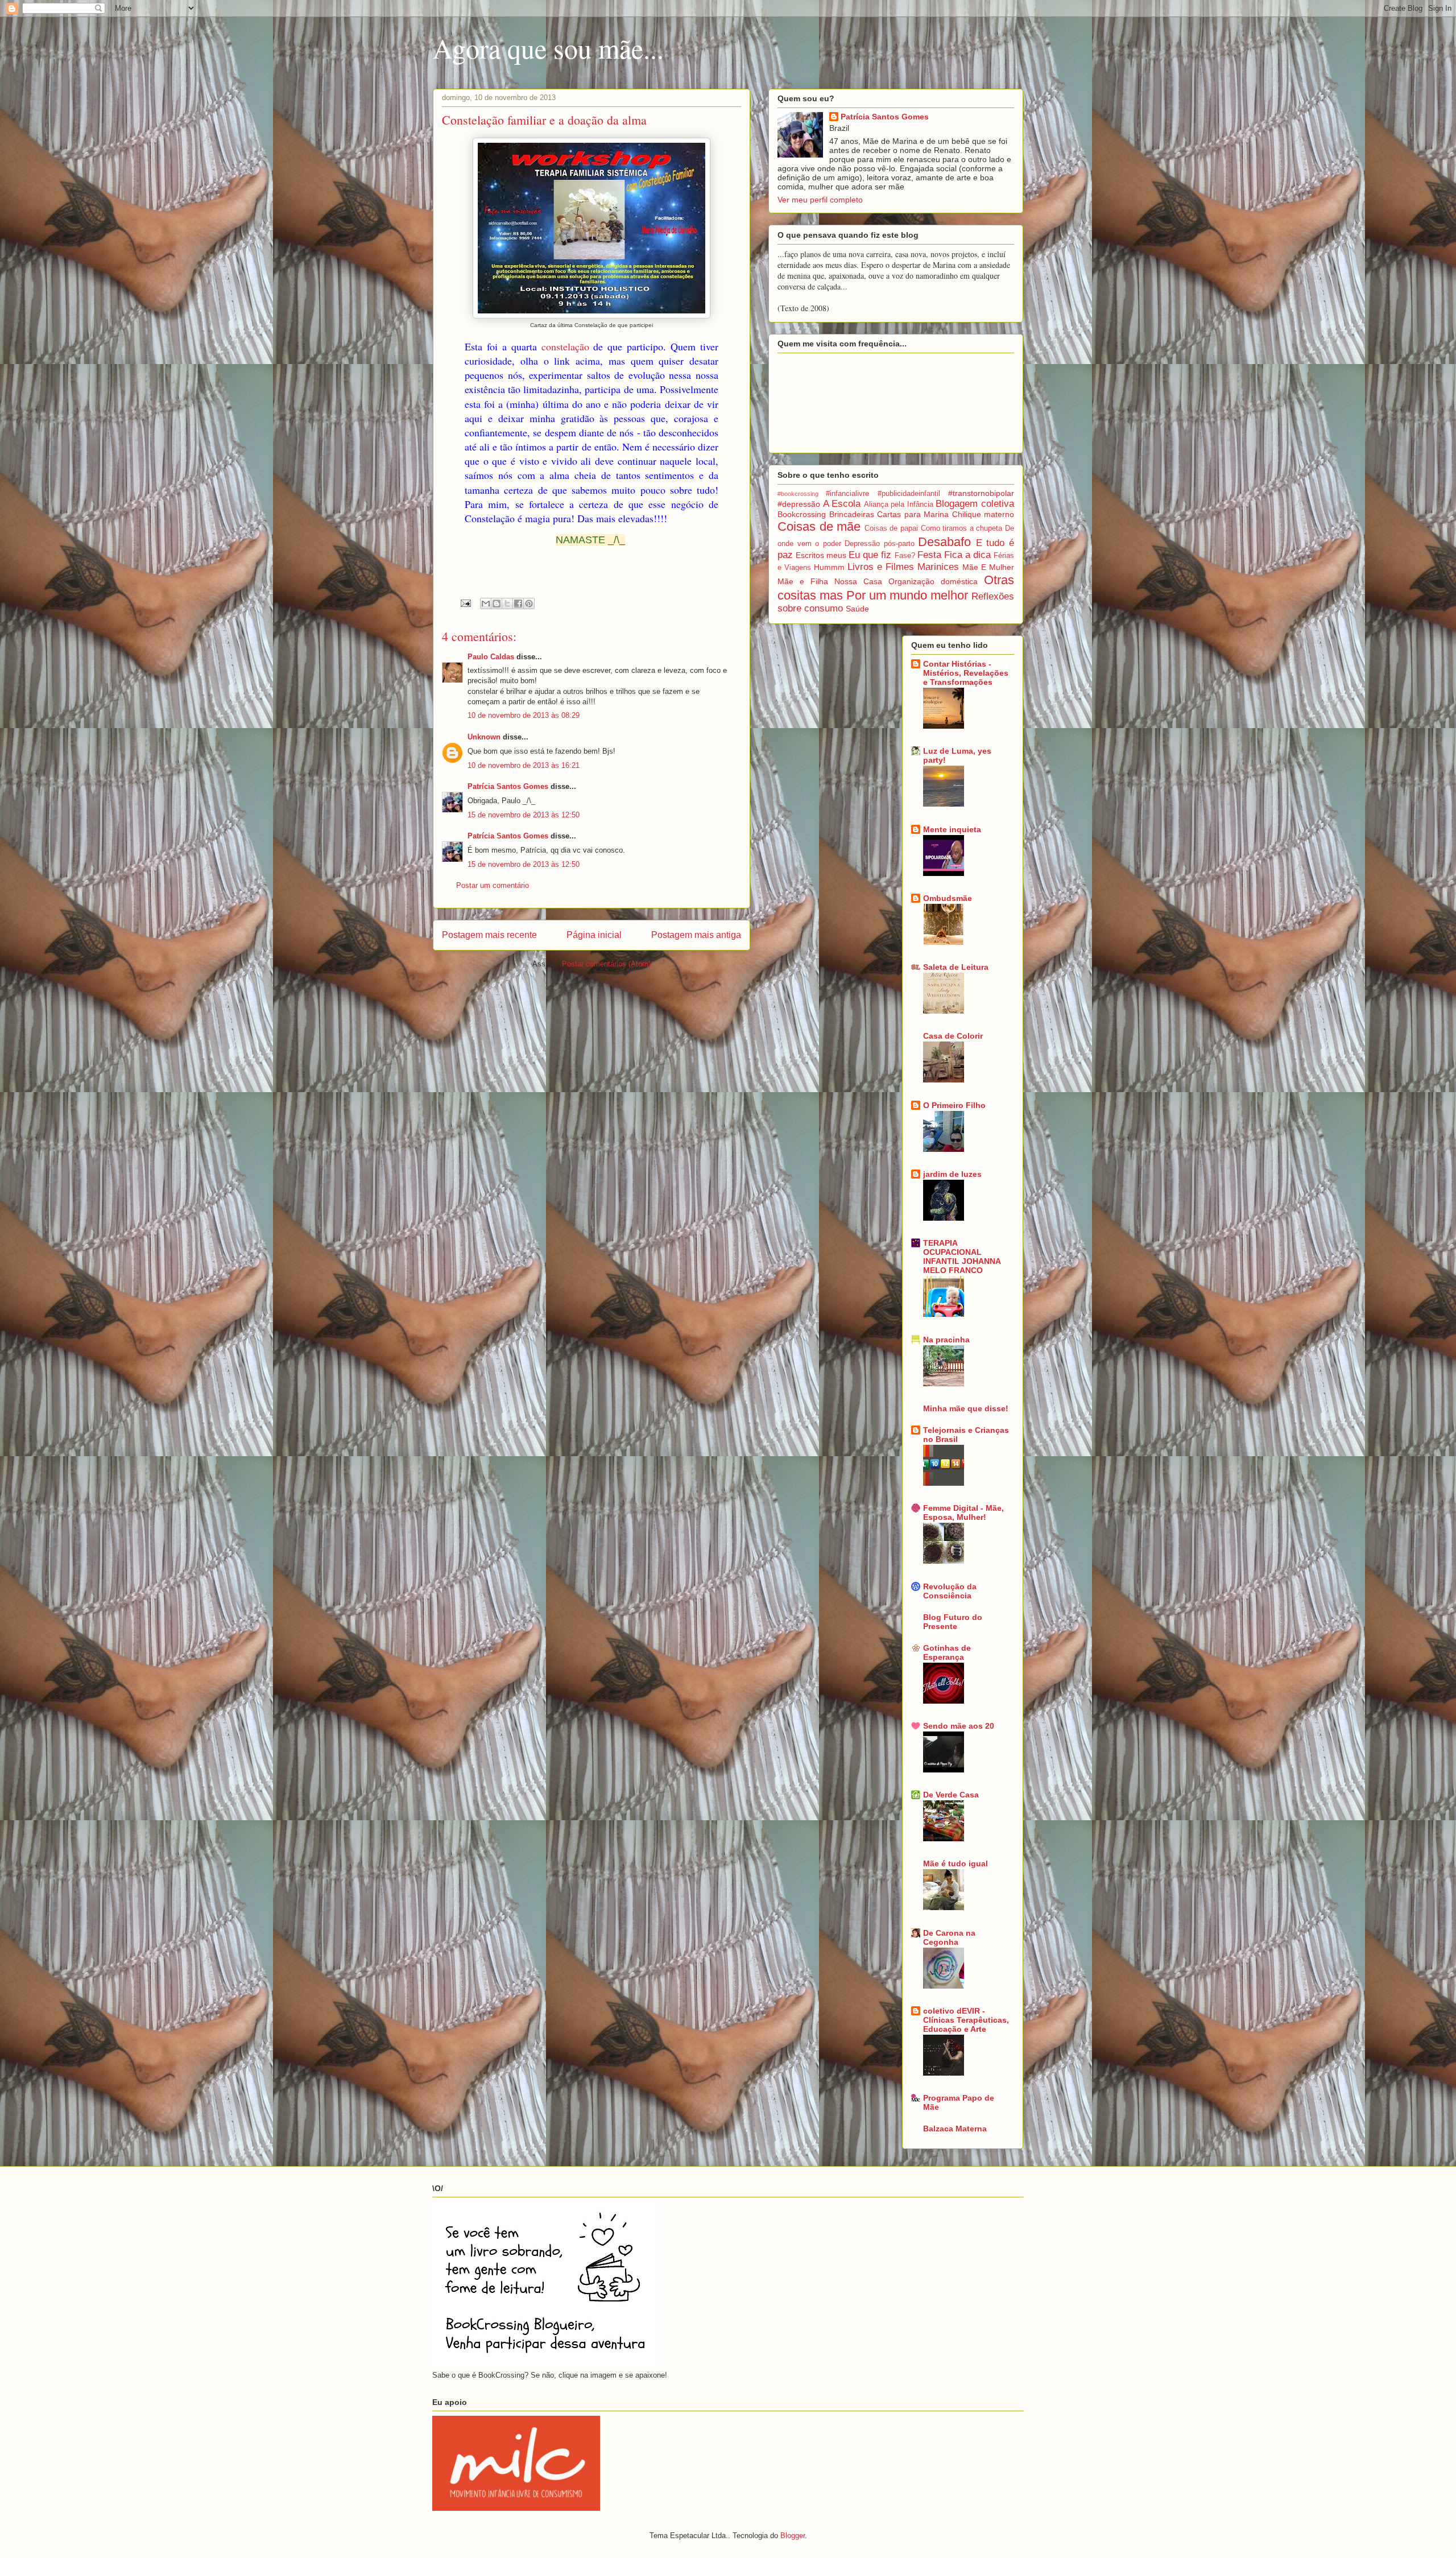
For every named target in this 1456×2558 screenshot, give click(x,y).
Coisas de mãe (819, 526)
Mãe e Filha (803, 581)
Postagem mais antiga (696, 935)
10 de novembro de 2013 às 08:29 (524, 715)
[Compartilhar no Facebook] (518, 604)
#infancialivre (847, 494)
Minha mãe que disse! (966, 1408)
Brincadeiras (852, 514)
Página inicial (594, 935)
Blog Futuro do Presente (953, 1622)
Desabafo (944, 542)
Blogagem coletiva (975, 504)
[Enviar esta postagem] (465, 603)
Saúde (857, 609)
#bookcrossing (798, 494)
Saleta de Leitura (956, 967)
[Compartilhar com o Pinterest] (529, 604)
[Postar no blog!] (497, 604)
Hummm (829, 567)
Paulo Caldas (491, 657)
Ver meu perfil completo (820, 200)
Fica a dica (967, 555)
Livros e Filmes (881, 567)
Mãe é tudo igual (955, 1863)
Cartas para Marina (913, 514)
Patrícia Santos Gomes (508, 786)
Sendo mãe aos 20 (959, 1726)
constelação (565, 346)
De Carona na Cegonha (949, 1937)
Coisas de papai (891, 528)
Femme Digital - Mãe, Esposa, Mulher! (963, 1513)
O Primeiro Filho (954, 1105)
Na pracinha (946, 1340)
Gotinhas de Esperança (947, 1652)
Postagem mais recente (489, 935)
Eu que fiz (870, 555)
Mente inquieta (952, 829)
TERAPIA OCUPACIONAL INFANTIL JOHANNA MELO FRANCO (962, 1257)
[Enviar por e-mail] (486, 604)
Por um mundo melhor (907, 595)
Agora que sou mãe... (548, 48)
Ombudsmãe (948, 898)
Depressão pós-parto (880, 544)
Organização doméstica (933, 581)
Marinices (938, 567)
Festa (929, 555)
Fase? (905, 556)
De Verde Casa (951, 1795)
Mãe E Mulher (988, 567)
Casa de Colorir (953, 1036)
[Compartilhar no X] (507, 604)
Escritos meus (821, 555)
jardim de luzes (952, 1174)
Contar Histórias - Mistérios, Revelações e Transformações (966, 673)
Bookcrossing (802, 514)
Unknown (484, 737)
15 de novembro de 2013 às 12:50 (524, 815)
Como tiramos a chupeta (962, 528)
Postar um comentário (493, 885)
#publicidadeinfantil (909, 494)
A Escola (842, 504)
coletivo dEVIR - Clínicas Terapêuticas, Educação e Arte (966, 2020)
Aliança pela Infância (899, 505)
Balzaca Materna (955, 2129)
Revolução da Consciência (950, 1591)
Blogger (793, 2536)
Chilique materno (983, 514)
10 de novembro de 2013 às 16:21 (524, 765)
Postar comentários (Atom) (606, 964)
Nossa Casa (858, 581)
